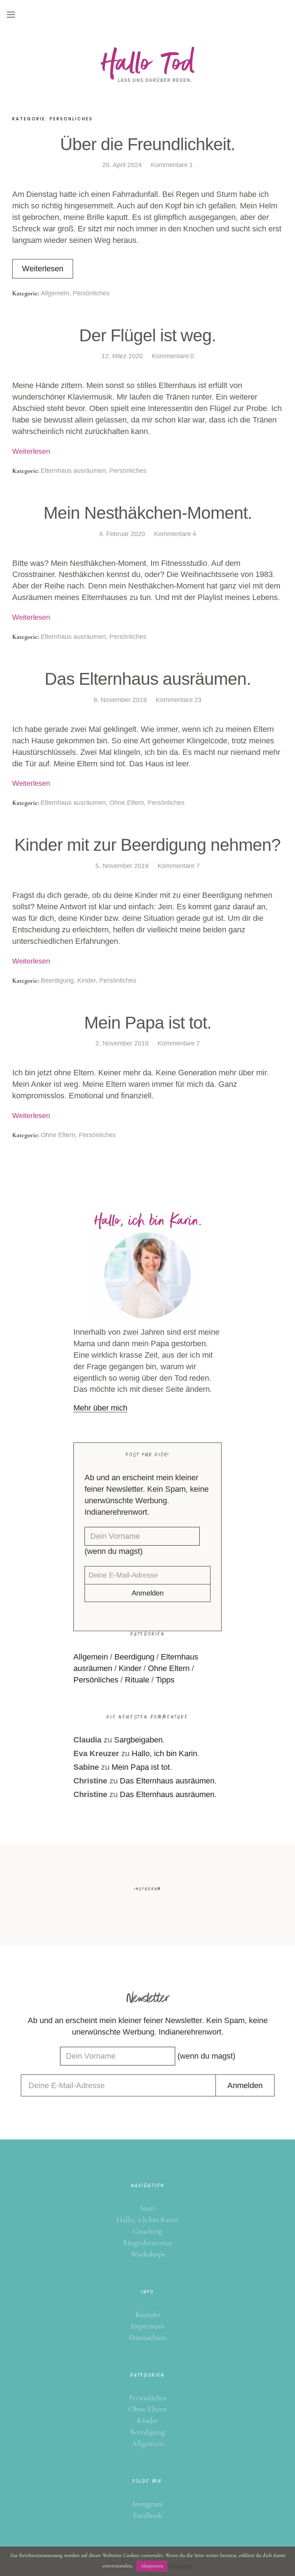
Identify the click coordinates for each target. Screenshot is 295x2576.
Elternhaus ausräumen (73, 471)
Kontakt (148, 2314)
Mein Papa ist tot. (148, 1023)
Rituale (137, 1680)
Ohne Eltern (127, 803)
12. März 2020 (122, 356)
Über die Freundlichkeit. (147, 144)
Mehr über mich (100, 1408)
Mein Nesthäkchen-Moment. (148, 513)
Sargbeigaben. (139, 1740)
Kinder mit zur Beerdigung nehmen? (147, 845)
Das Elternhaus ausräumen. (148, 679)
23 (179, 700)
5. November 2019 (122, 866)
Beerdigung (57, 980)
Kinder (87, 980)
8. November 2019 (120, 700)
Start (147, 2208)
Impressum (147, 2326)
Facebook (148, 2515)
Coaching (147, 2231)
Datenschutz (148, 2337)
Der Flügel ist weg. (147, 335)
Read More (181, 2566)
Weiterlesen (43, 269)
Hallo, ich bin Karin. (165, 1753)
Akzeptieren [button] (152, 2566)
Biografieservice (148, 2243)
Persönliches (91, 293)
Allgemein (55, 293)
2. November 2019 (122, 1043)
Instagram (148, 2504)
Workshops (148, 2254)
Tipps (165, 1680)
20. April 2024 (122, 165)
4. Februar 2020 (122, 534)
